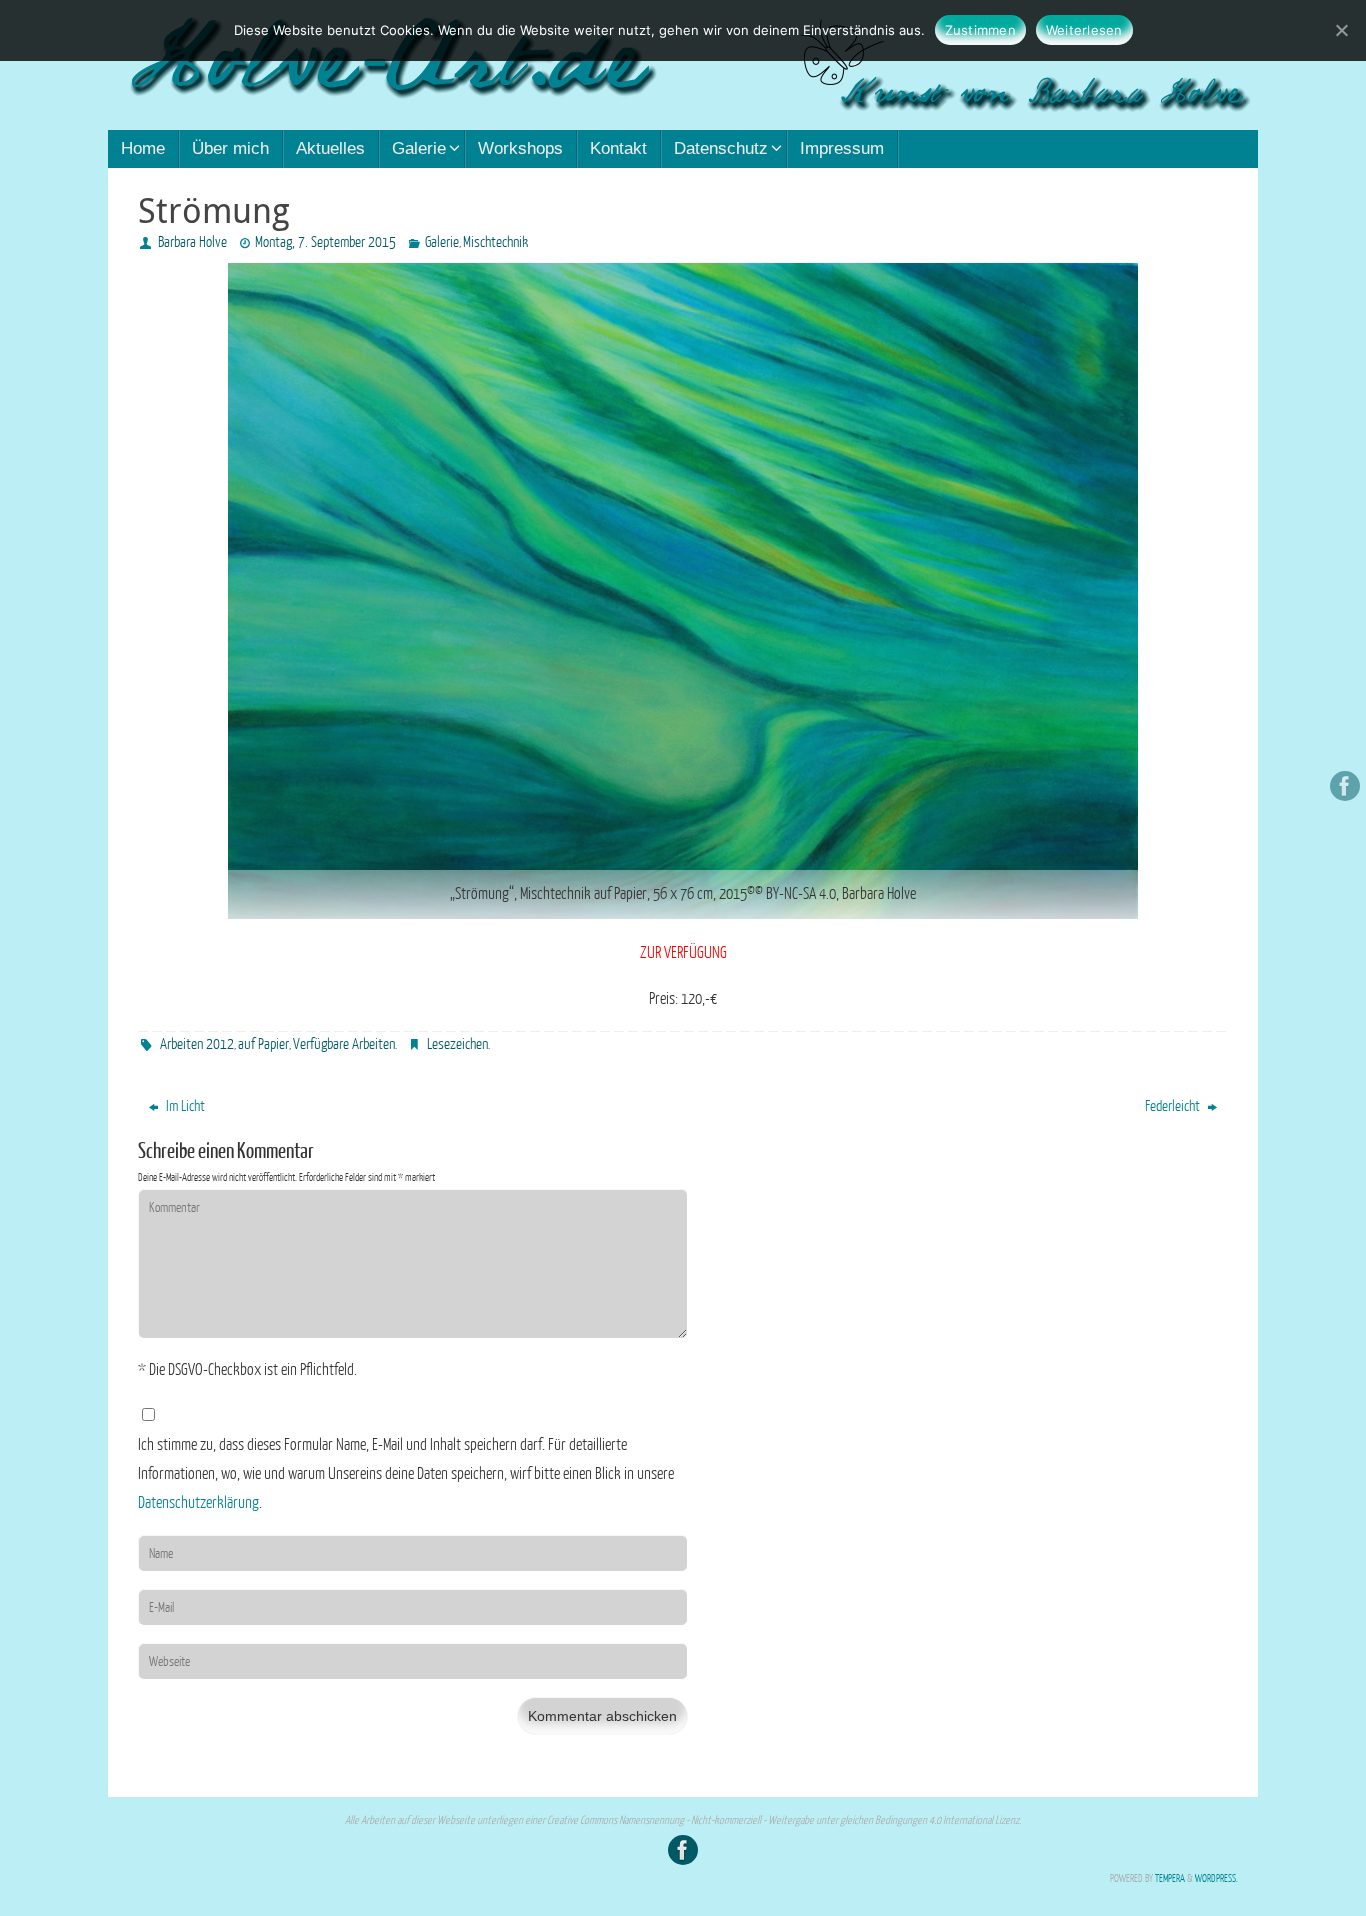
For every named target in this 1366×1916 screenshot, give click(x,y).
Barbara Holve (192, 242)
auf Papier (263, 1044)
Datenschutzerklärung (198, 1503)
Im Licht (184, 1106)
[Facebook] (1345, 786)
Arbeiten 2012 (197, 1044)
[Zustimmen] (1341, 30)
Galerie (442, 242)
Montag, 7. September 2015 (325, 242)
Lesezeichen (457, 1044)
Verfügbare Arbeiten (344, 1044)
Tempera (1170, 1878)
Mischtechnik (495, 242)
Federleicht (1174, 1106)
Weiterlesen (1084, 30)
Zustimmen (980, 30)
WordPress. (1216, 1878)
